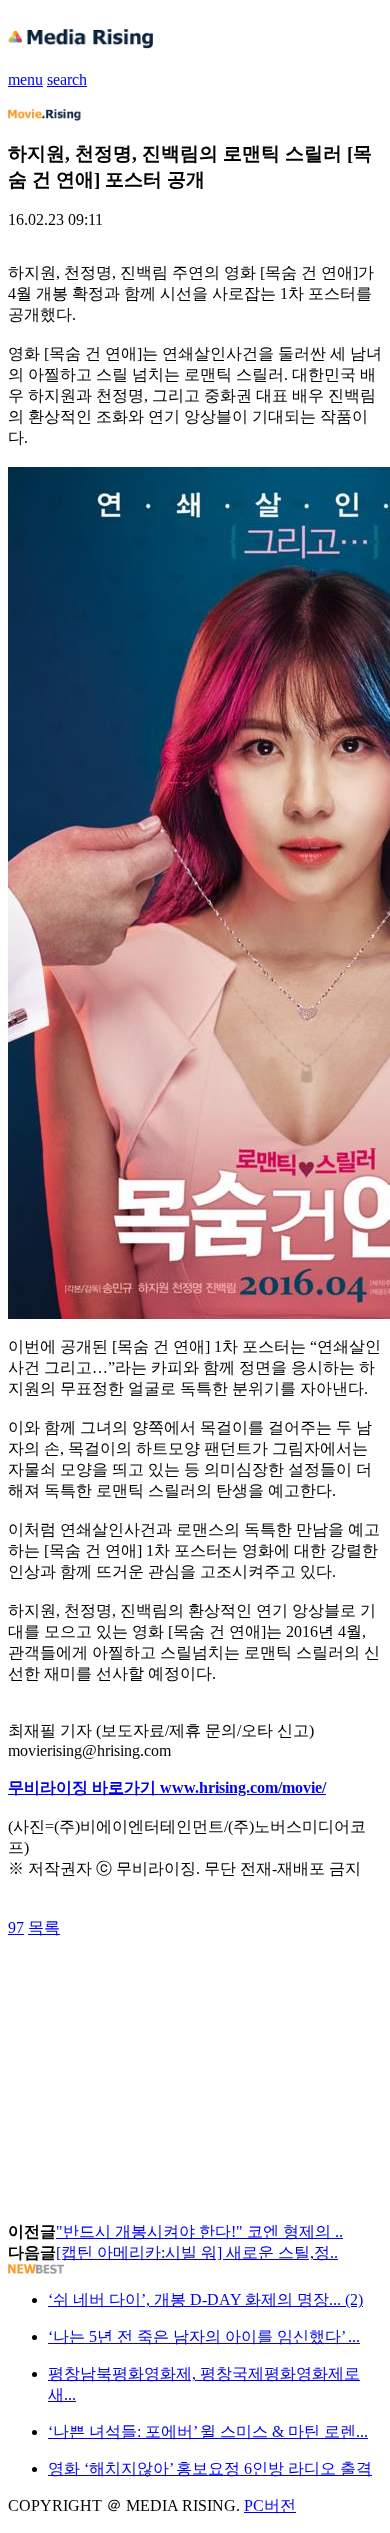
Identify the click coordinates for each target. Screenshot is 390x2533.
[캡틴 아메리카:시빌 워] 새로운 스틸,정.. (197, 2252)
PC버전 (270, 2505)
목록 (44, 1927)
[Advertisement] (168, 1984)
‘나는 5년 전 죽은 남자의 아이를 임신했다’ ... (204, 2336)
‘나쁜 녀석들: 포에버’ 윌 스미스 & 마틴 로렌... (208, 2431)
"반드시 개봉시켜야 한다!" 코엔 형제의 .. (199, 2231)
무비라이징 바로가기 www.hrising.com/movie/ (167, 1787)
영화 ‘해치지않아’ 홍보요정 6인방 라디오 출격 (210, 2468)
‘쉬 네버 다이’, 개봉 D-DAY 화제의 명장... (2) (205, 2299)
